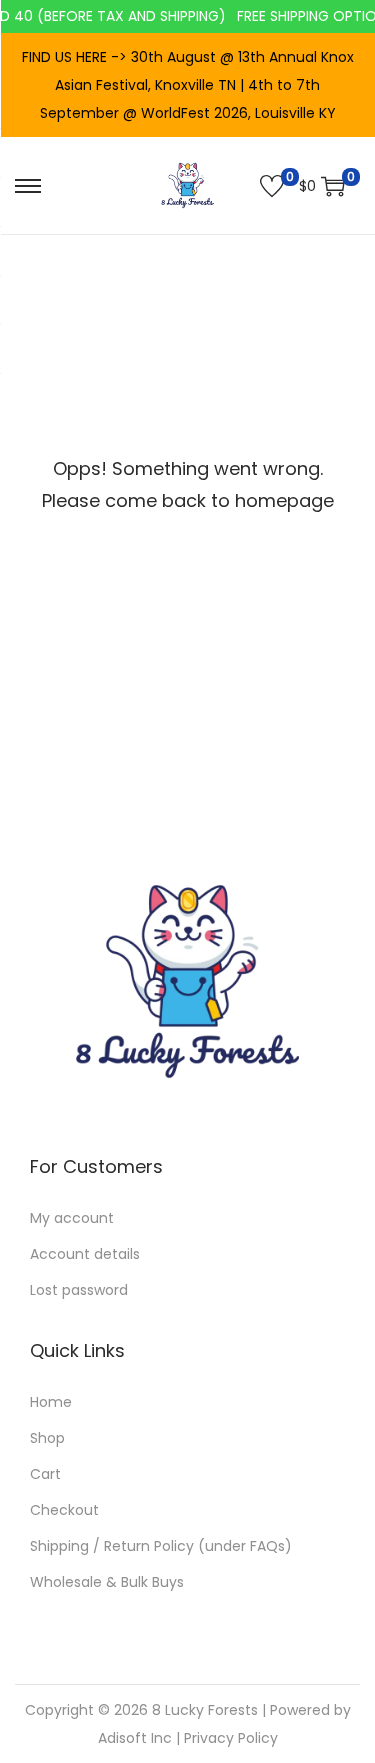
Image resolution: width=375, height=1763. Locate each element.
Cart (45, 1474)
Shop (47, 1438)
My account (72, 1218)
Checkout (64, 1510)
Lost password (79, 1290)
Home (51, 1402)
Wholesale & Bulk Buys (107, 1582)
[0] (272, 186)
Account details (85, 1254)
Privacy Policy (231, 1738)
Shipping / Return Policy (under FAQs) (161, 1546)
